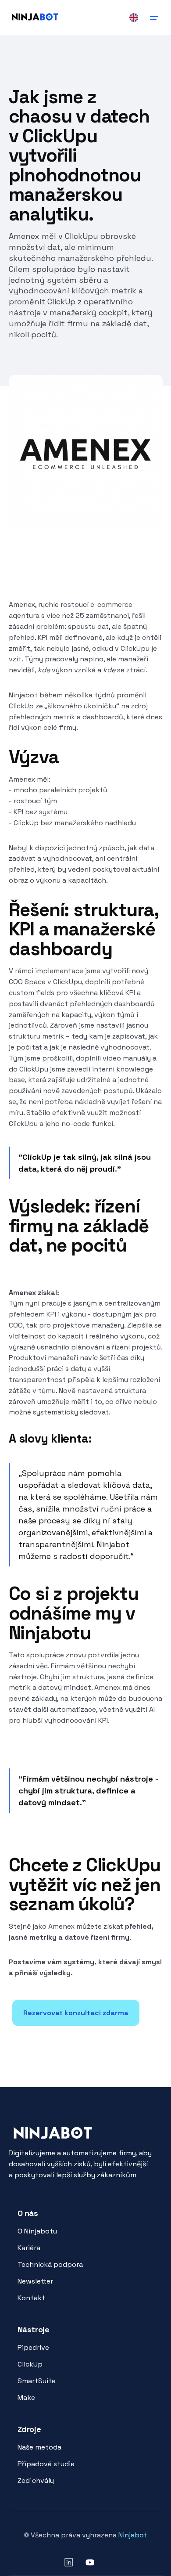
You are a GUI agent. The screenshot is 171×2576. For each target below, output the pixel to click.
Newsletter (35, 2281)
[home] (35, 17)
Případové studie (46, 2464)
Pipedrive (33, 2347)
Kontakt (31, 2298)
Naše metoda (39, 2447)
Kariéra (29, 2248)
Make (26, 2397)
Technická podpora (50, 2264)
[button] (154, 17)
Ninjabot (133, 2535)
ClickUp (30, 2364)
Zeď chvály (36, 2480)
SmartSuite (37, 2381)
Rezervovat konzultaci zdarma (76, 2013)
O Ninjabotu (37, 2231)
